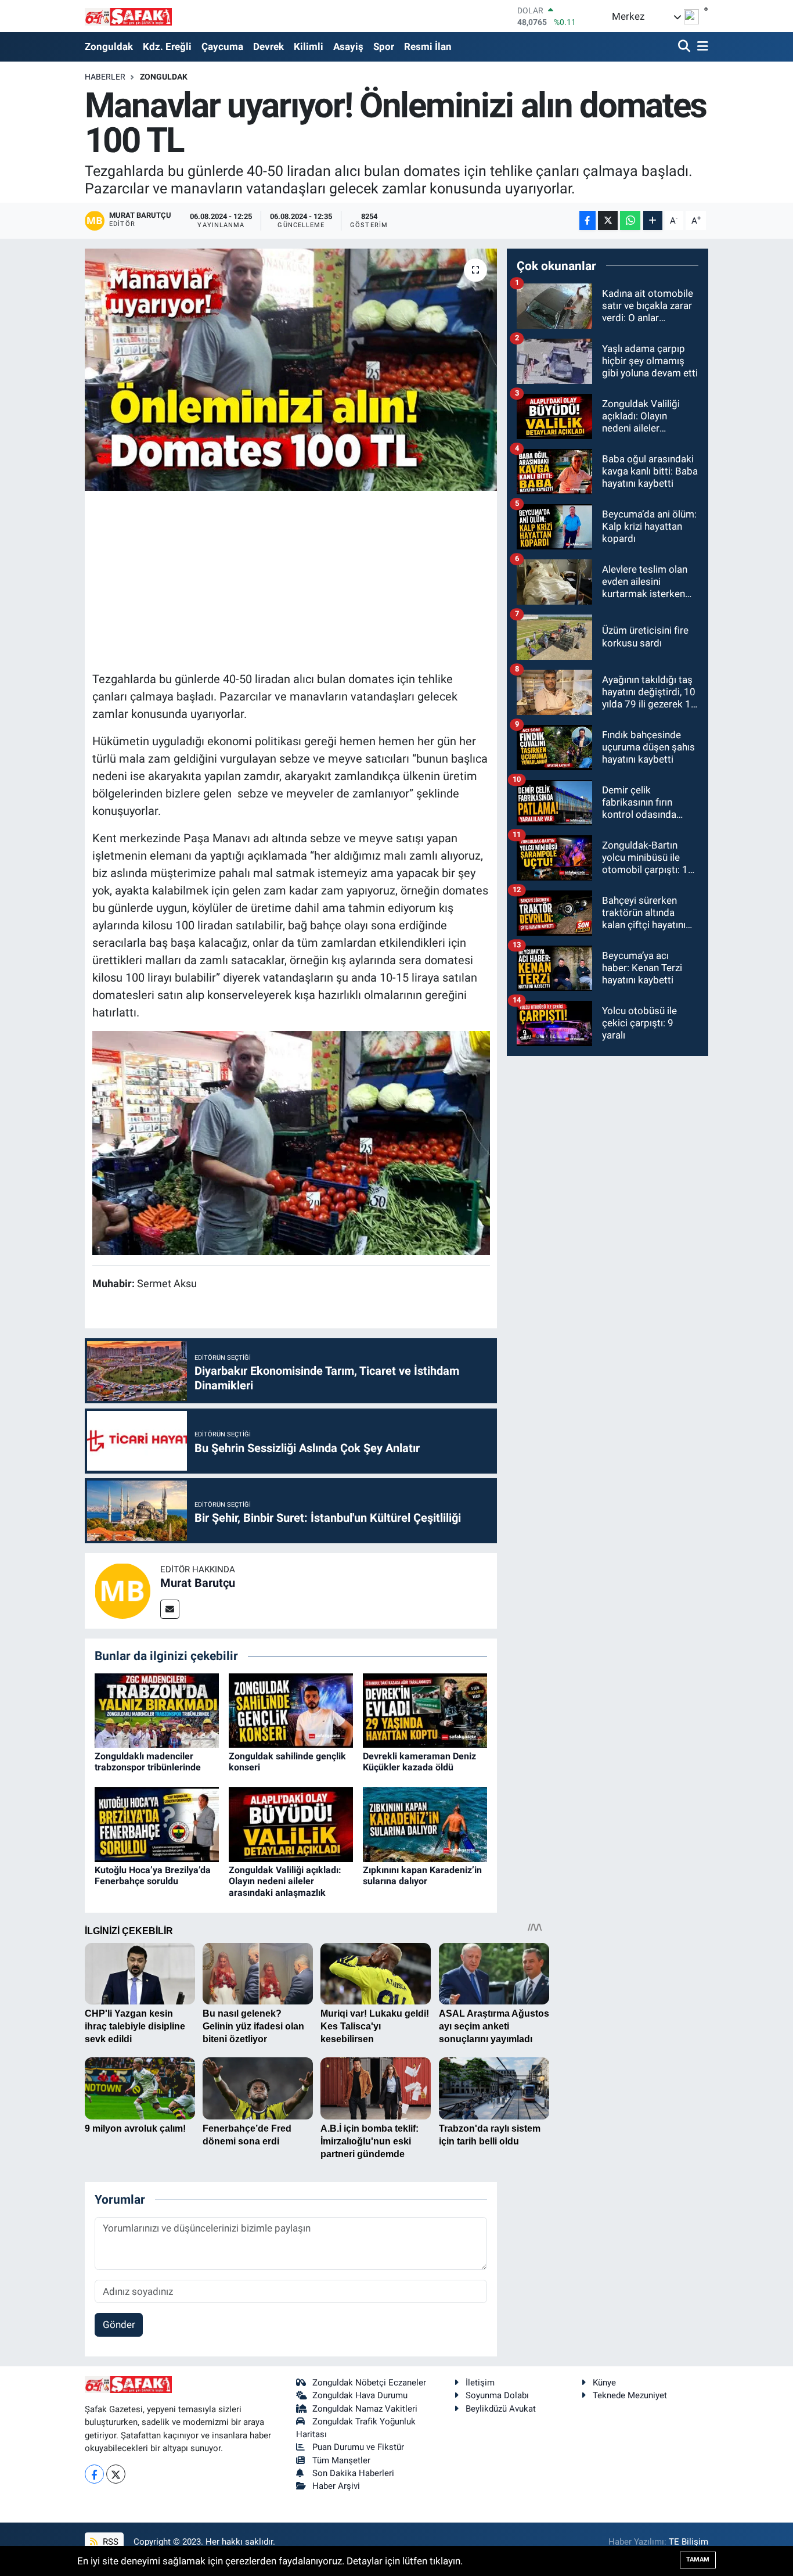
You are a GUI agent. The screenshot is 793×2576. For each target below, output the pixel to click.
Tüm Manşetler (341, 2460)
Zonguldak (109, 46)
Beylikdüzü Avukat (501, 2409)
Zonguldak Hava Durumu (360, 2395)
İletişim (480, 2383)
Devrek (268, 46)
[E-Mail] (170, 1609)
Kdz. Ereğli (167, 46)
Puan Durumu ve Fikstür (358, 2447)
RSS (109, 2542)
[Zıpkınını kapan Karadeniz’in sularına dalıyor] (425, 1824)
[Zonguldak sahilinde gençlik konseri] (291, 1710)
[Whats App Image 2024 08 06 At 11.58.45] (291, 1142)
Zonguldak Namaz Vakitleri (365, 2409)
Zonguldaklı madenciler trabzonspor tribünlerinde (148, 1762)
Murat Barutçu (198, 1583)
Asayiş (348, 46)
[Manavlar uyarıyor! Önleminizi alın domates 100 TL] (291, 369)
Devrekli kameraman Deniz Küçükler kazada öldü (419, 1762)
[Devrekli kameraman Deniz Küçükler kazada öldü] (425, 1710)
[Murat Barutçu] (122, 1590)
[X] (116, 2474)
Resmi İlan (428, 46)
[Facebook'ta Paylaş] (587, 220)
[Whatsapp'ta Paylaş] (630, 220)
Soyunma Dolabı (497, 2395)
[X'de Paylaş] (608, 220)
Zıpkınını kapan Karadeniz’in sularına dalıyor (422, 1876)
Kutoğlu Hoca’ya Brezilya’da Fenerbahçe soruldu (153, 1876)
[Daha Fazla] (653, 220)
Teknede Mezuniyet (630, 2395)
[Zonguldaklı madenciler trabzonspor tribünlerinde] (157, 1710)
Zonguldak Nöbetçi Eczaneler (369, 2383)
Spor (384, 46)
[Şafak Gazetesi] (128, 16)
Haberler (105, 77)
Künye (604, 2383)
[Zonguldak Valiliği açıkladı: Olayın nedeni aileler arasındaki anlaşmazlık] (291, 1824)
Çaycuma (222, 46)
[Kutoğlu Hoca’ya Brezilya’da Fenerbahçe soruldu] (157, 1824)
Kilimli (309, 46)
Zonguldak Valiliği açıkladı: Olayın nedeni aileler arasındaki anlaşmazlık (285, 1881)
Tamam (698, 2559)
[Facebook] (94, 2474)
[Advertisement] (304, 579)
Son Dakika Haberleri (353, 2473)
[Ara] (685, 47)
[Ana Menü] (701, 47)
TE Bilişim (689, 2542)
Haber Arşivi (336, 2486)
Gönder (119, 2324)
